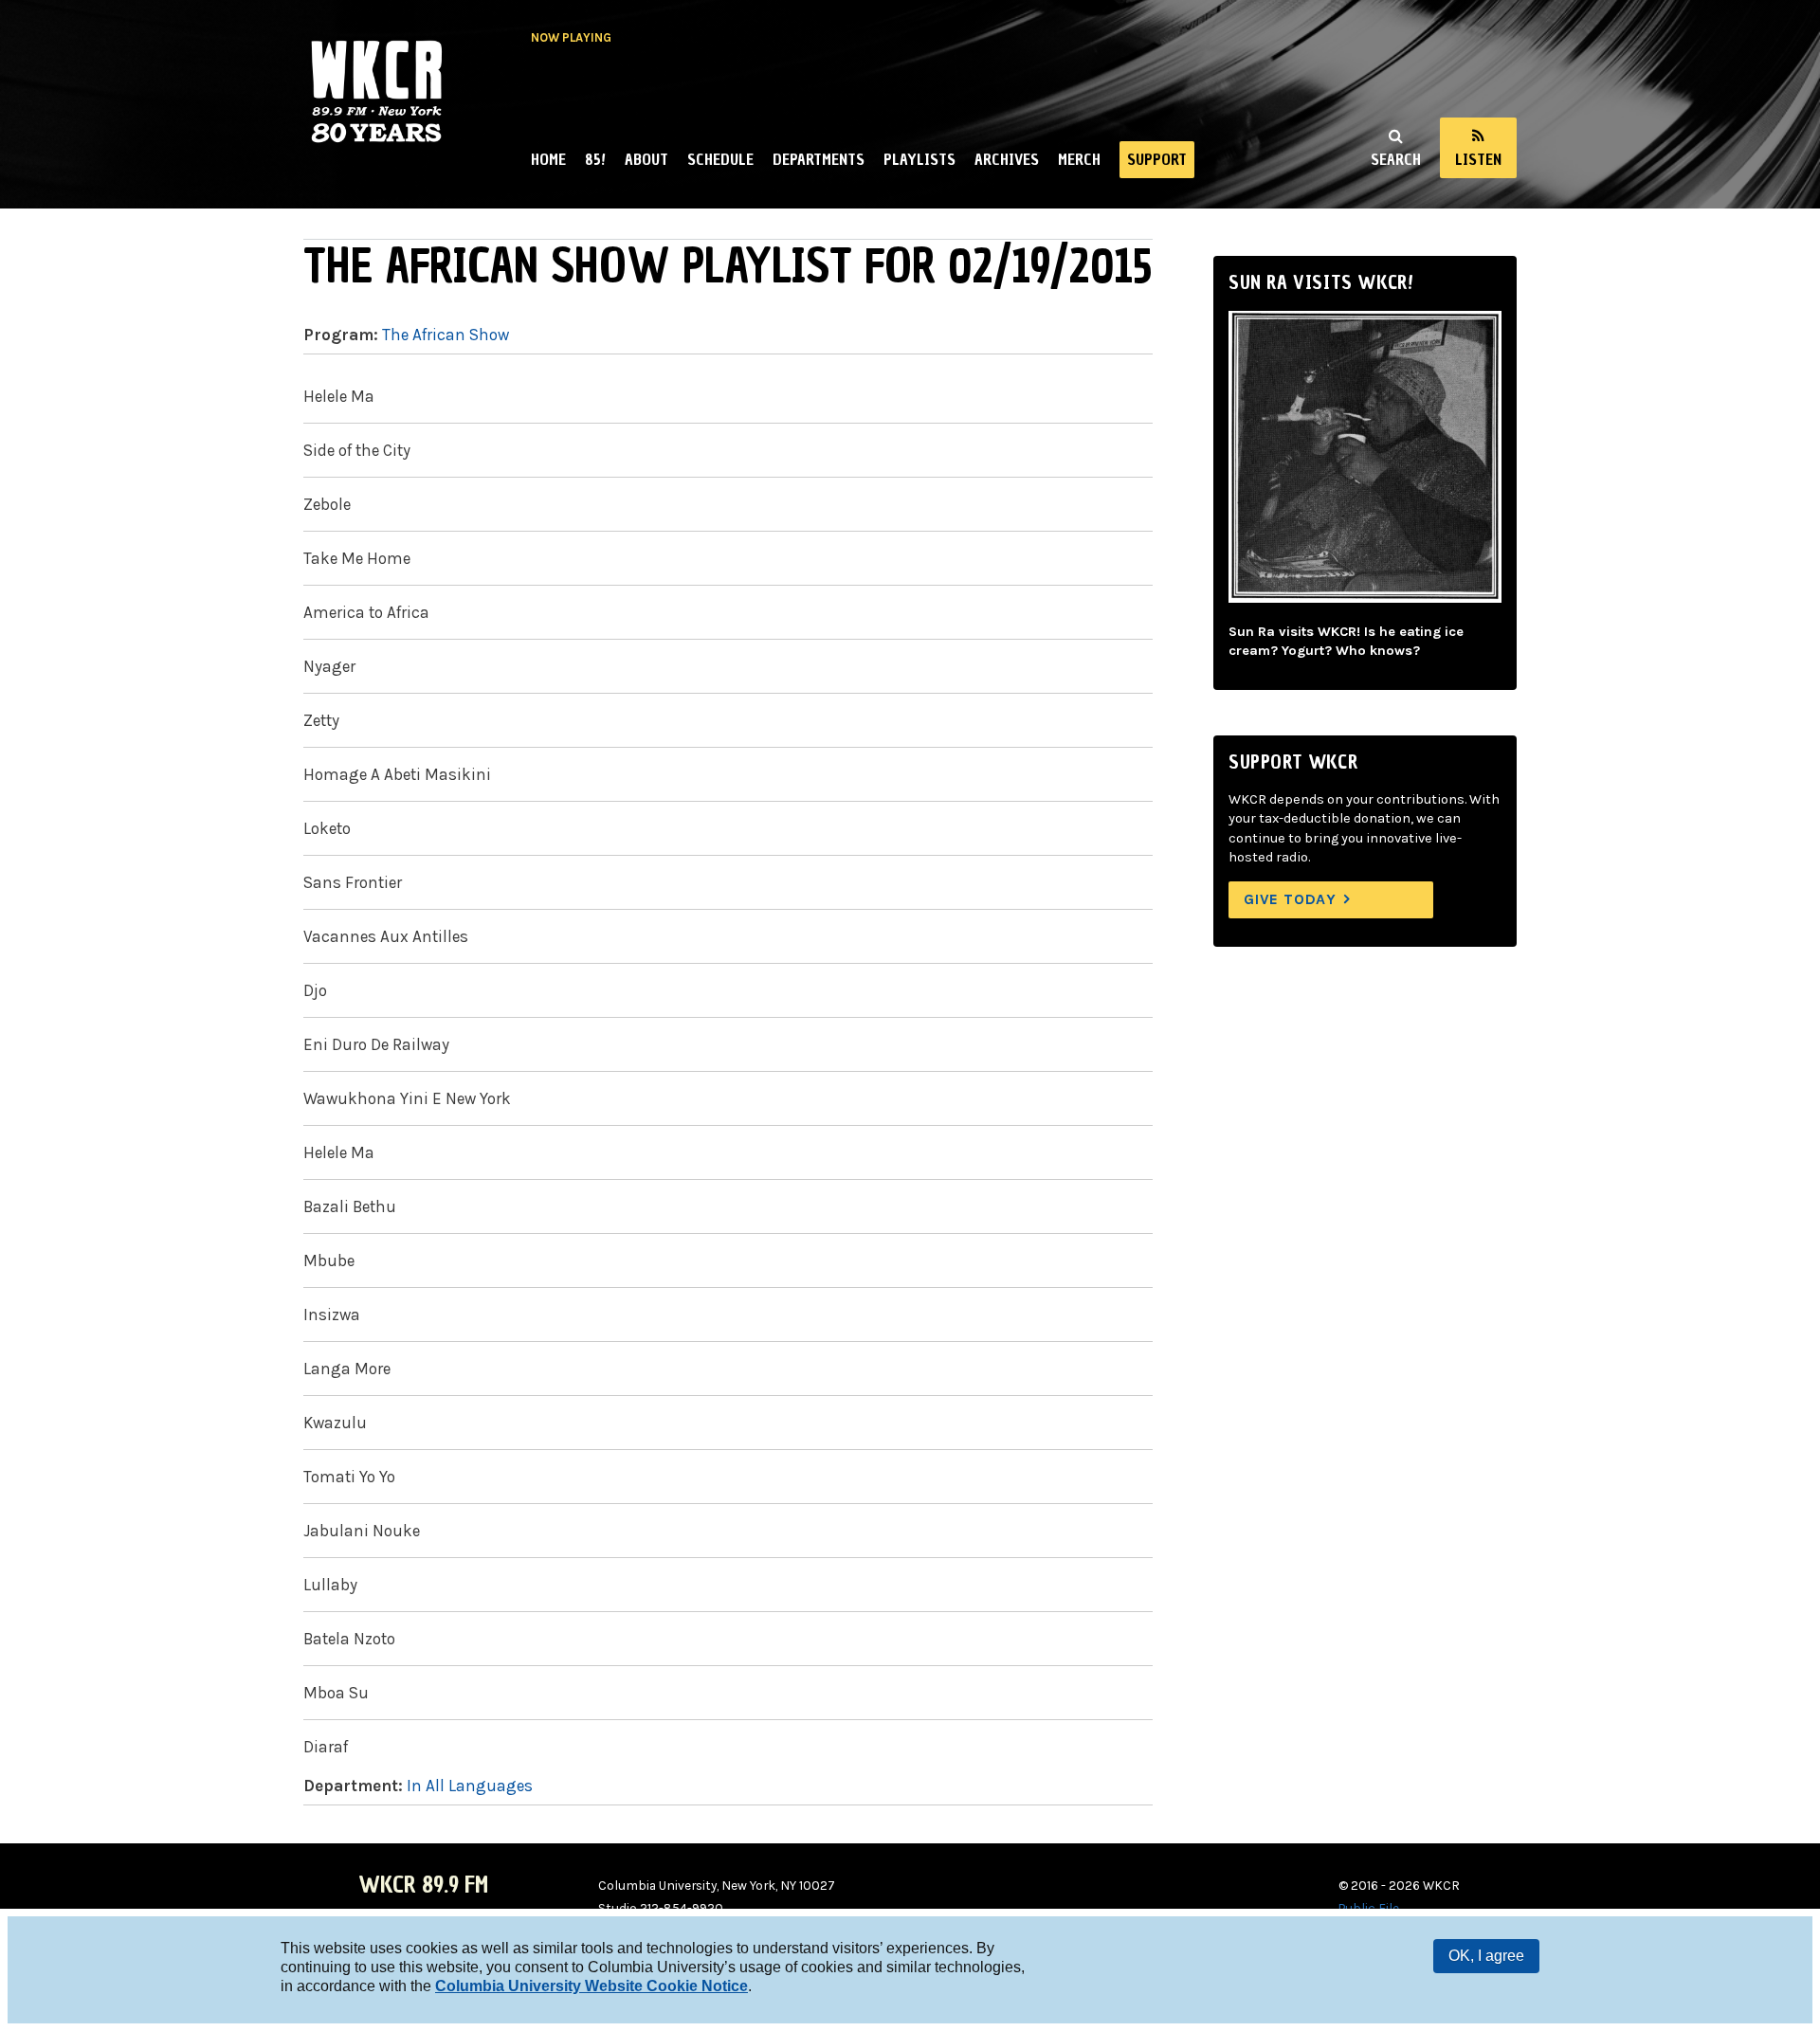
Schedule (720, 159)
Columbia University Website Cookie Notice (591, 1986)
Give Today (1290, 899)
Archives (1007, 159)
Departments (819, 159)
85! (595, 159)
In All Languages (470, 1786)
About (646, 159)
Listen (1478, 159)
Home (548, 159)
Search (1396, 159)
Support (1157, 159)
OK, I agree (1486, 1956)
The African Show (446, 335)
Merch (1079, 159)
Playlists (919, 159)
